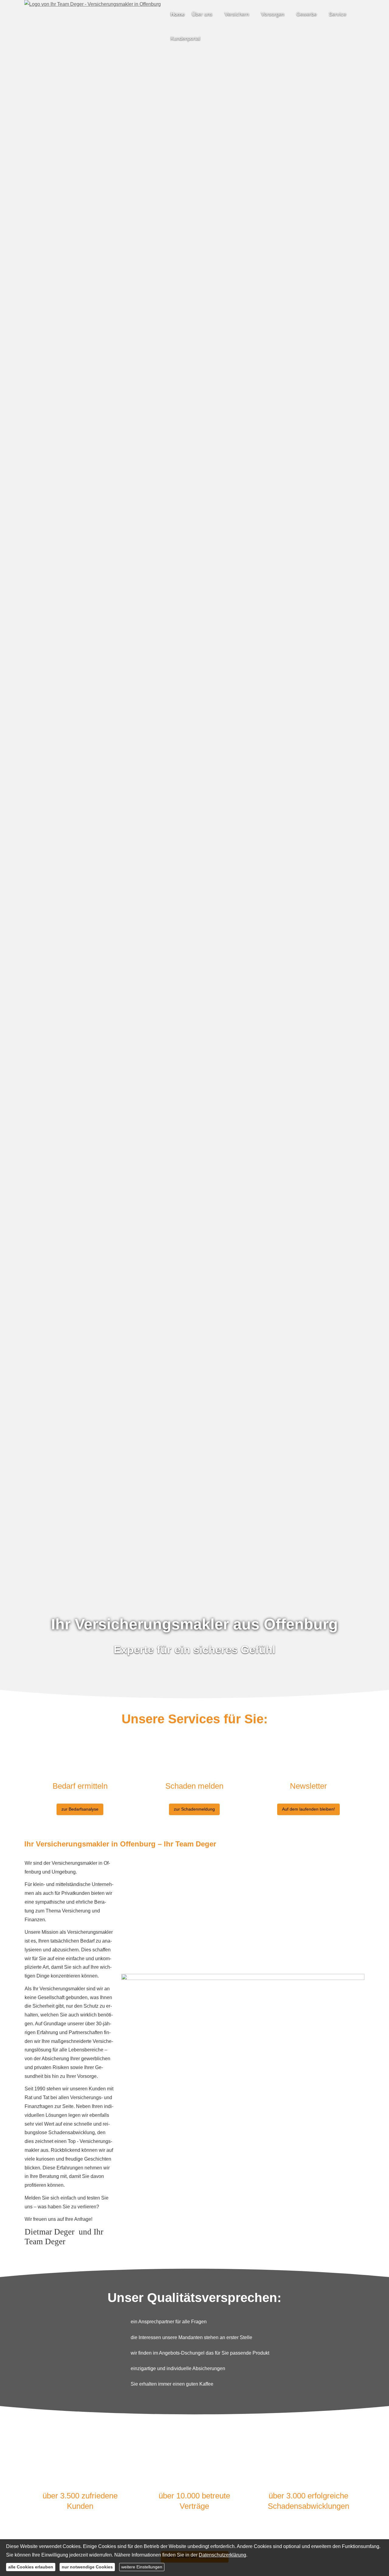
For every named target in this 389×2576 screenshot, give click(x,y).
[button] (194, 1687)
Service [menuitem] (337, 14)
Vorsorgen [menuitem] (273, 14)
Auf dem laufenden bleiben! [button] (308, 1809)
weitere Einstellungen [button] (142, 2567)
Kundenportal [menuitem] (185, 38)
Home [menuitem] (177, 14)
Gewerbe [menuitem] (306, 14)
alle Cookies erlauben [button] (31, 2567)
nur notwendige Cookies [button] (87, 2567)
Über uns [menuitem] (202, 14)
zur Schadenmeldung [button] (194, 1809)
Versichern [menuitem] (237, 14)
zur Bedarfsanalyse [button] (80, 1809)
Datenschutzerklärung (222, 2555)
